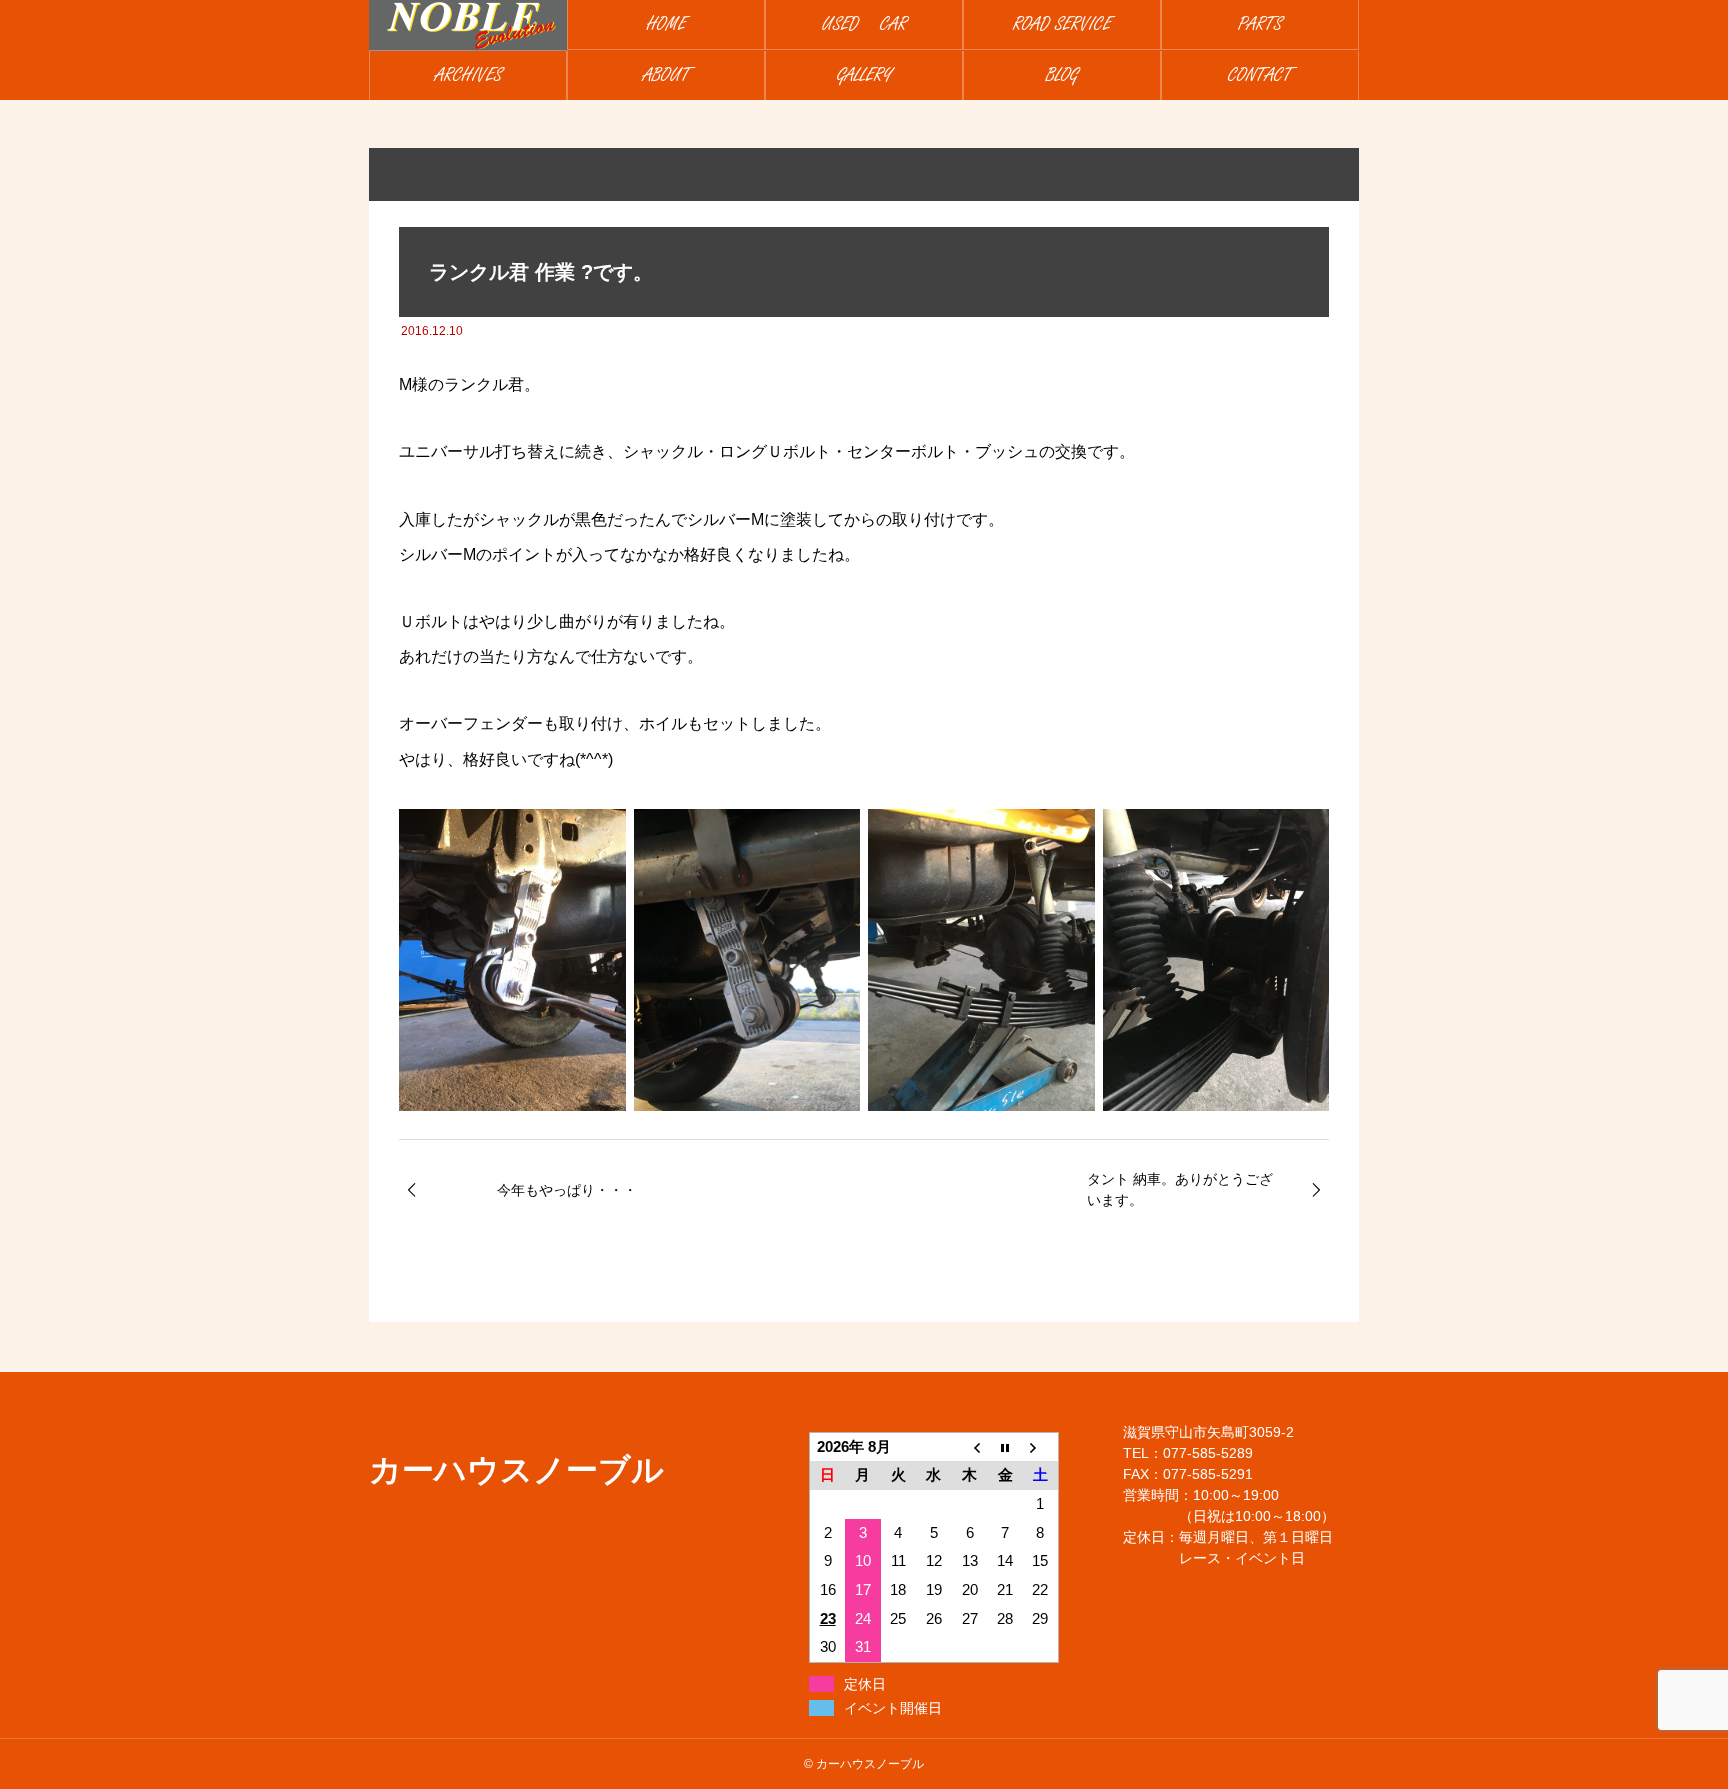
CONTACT (1260, 75)
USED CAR (864, 24)
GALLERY (864, 75)
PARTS (1260, 24)
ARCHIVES (468, 75)
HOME (666, 24)
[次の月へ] (1041, 1446)
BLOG (1062, 75)
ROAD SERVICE (1062, 24)
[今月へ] (1005, 1446)
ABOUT (666, 75)
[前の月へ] (970, 1446)
